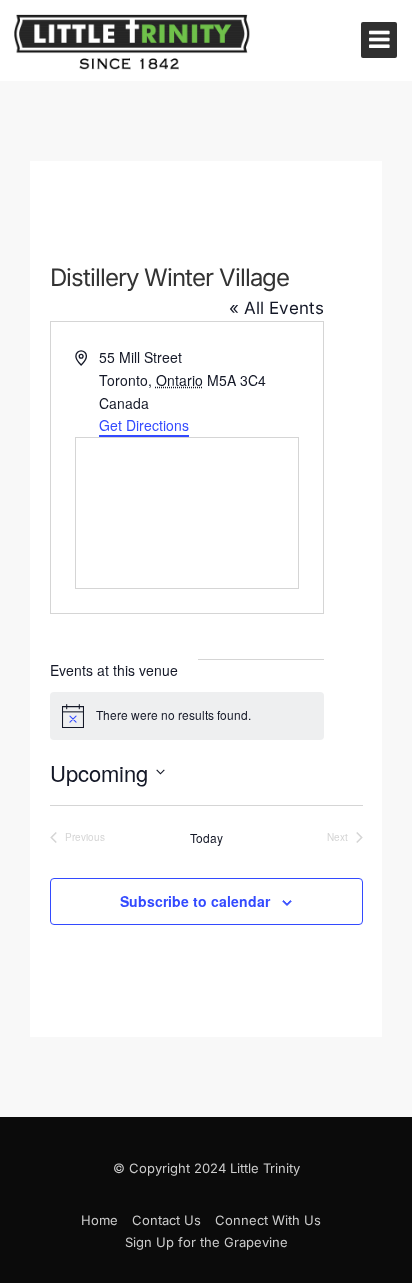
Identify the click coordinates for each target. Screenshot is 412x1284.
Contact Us (166, 1220)
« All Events (276, 308)
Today (206, 838)
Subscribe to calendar (195, 901)
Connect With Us (268, 1220)
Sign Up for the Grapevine (206, 1242)
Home (99, 1220)
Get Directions (144, 425)
